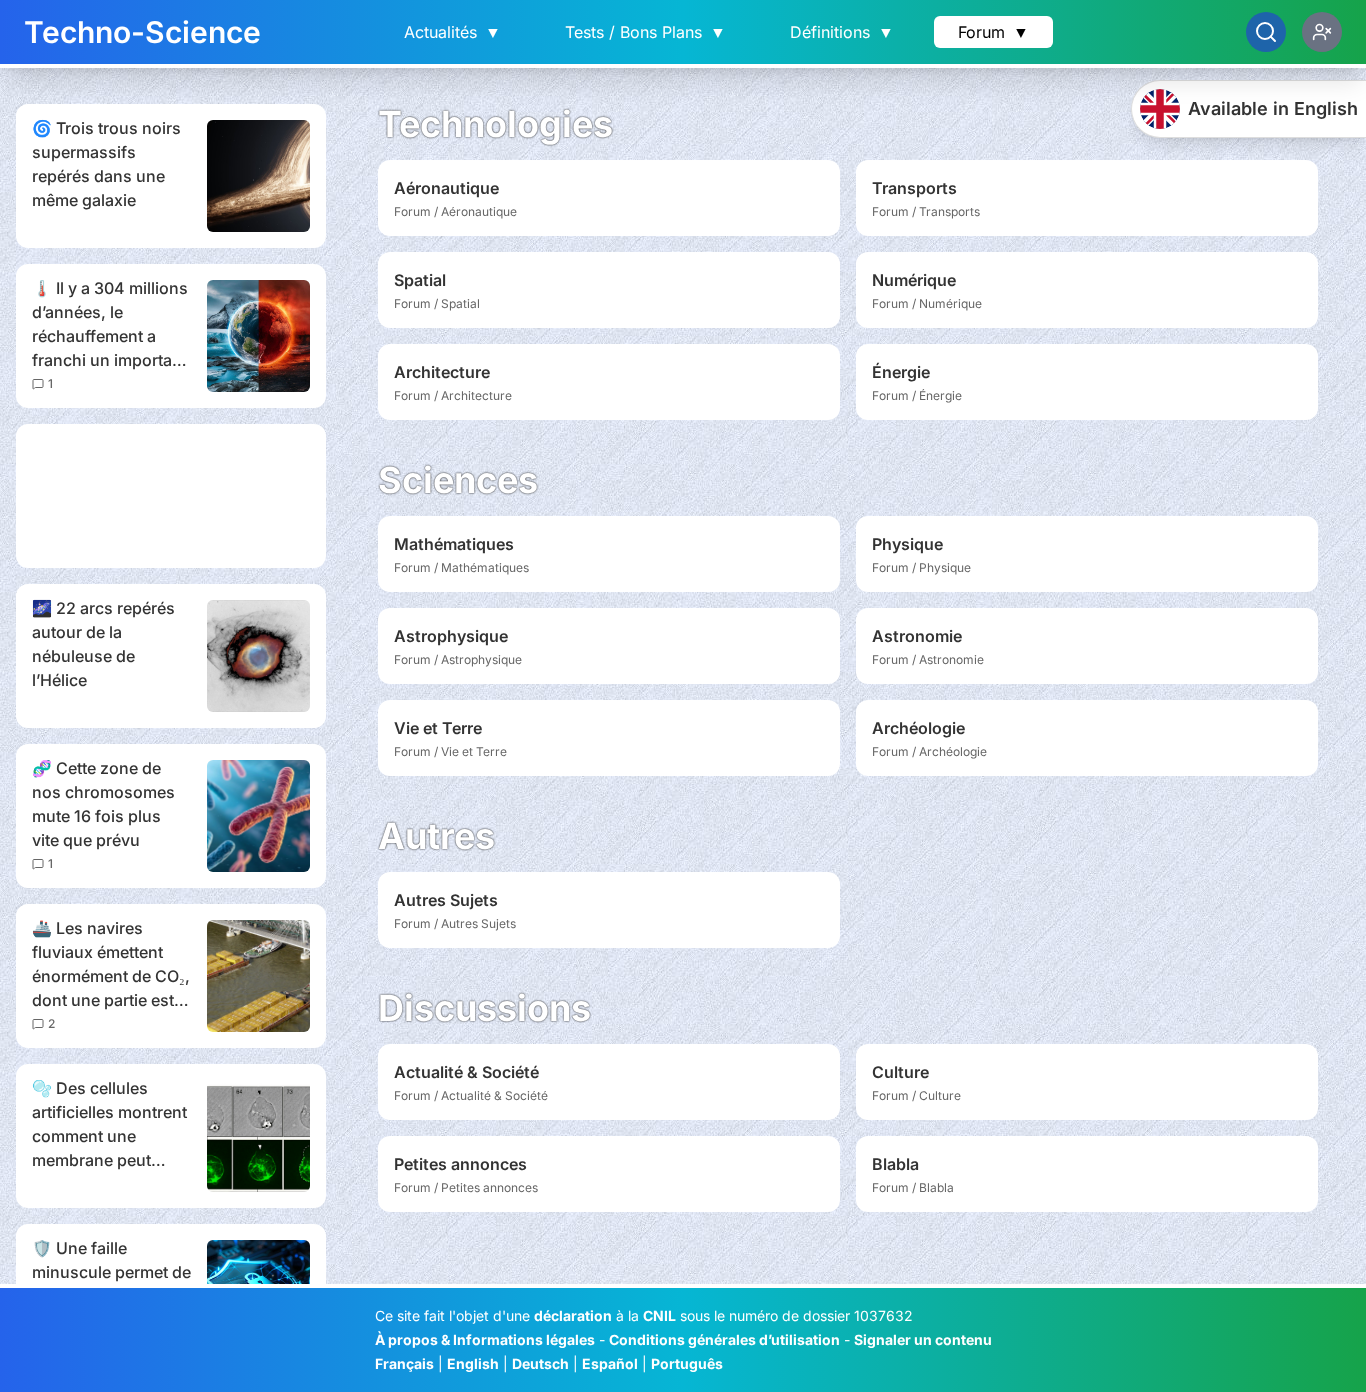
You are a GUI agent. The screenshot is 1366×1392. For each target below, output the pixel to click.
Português (687, 1363)
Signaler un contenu (923, 1339)
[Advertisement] (171, 496)
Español (610, 1363)
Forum (993, 32)
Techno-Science (142, 32)
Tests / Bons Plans (645, 32)
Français (404, 1363)
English (473, 1363)
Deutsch (540, 1363)
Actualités (452, 32)
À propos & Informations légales (485, 1339)
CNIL (659, 1315)
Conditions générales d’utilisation (724, 1339)
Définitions (842, 32)
